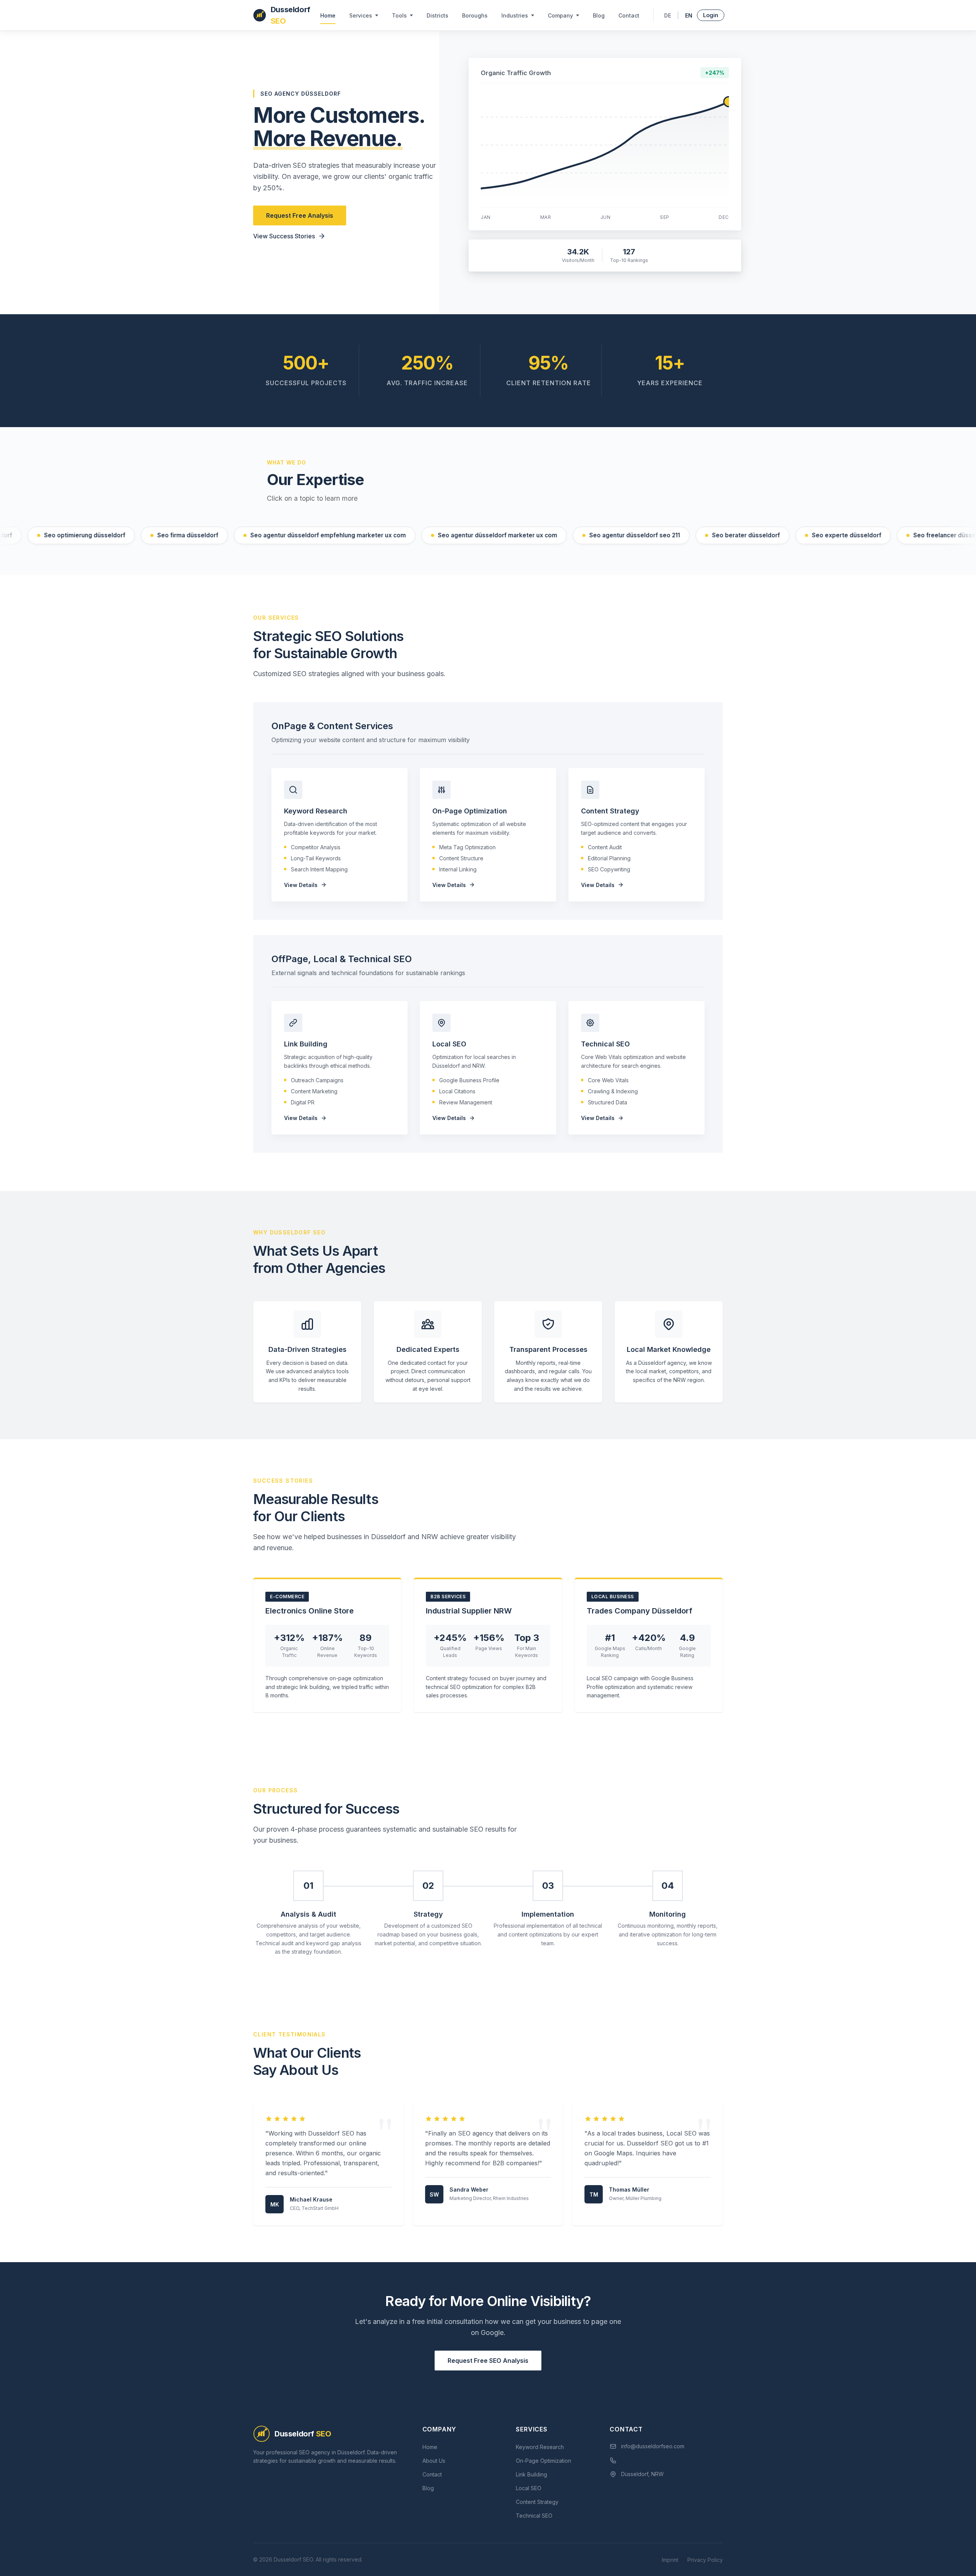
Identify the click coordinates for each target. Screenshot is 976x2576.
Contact (629, 15)
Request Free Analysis (300, 215)
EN (689, 15)
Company (560, 15)
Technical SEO (534, 2516)
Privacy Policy (705, 2560)
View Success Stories (284, 236)
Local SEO (529, 2488)
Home (328, 15)
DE (668, 15)
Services (361, 15)
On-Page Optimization (543, 2461)
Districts (437, 15)
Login (711, 15)
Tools (399, 15)
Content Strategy (537, 2502)
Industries (515, 15)
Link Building (531, 2474)
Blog (599, 15)
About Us (434, 2461)
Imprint (670, 2560)
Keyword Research (540, 2447)
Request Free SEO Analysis (488, 2361)
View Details (301, 885)
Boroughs (475, 15)
